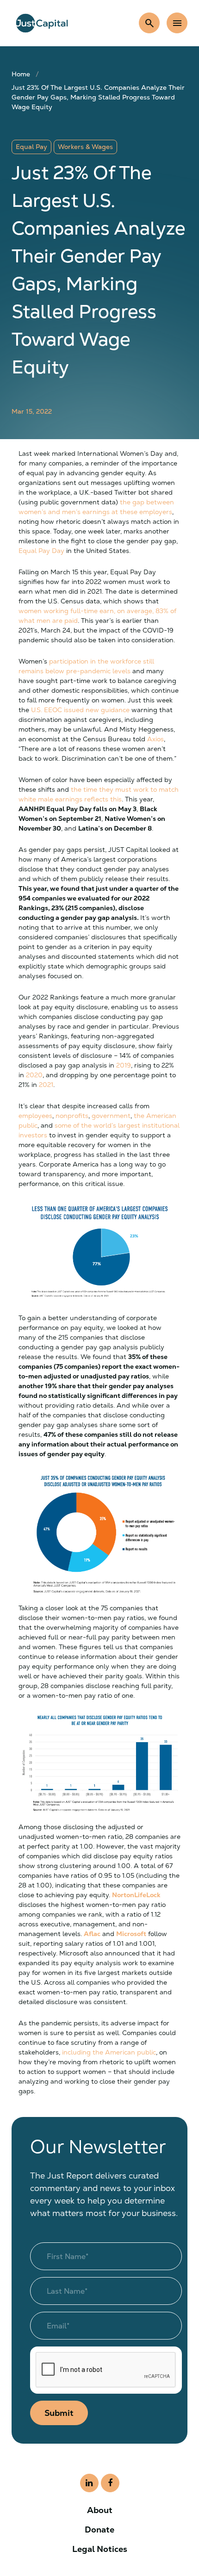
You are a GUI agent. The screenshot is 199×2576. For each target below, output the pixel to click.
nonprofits (72, 1116)
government (111, 1116)
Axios (155, 739)
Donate (99, 2529)
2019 (124, 1065)
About (100, 2510)
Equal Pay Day (41, 551)
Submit (59, 2413)
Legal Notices (100, 2549)
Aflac (92, 1934)
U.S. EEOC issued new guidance (80, 710)
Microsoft (131, 1934)
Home (21, 74)
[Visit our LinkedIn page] (89, 2483)
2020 (34, 1075)
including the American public (109, 2052)
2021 (46, 1085)
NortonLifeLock (136, 1895)
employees (35, 1116)
